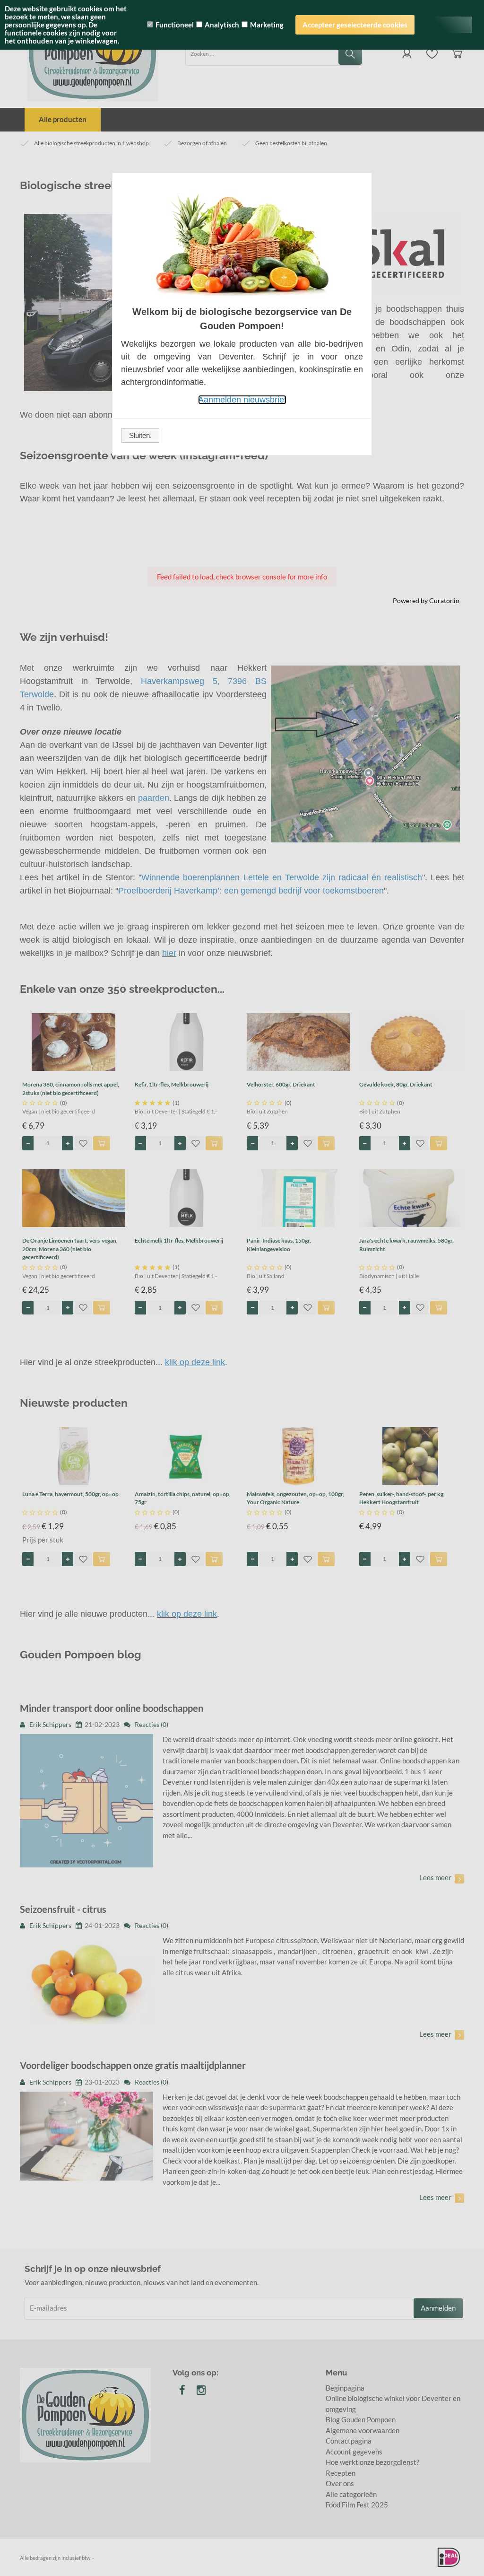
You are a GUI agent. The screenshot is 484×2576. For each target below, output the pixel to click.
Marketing (267, 25)
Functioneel (175, 25)
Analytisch (222, 25)
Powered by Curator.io (426, 601)
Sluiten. (140, 435)
